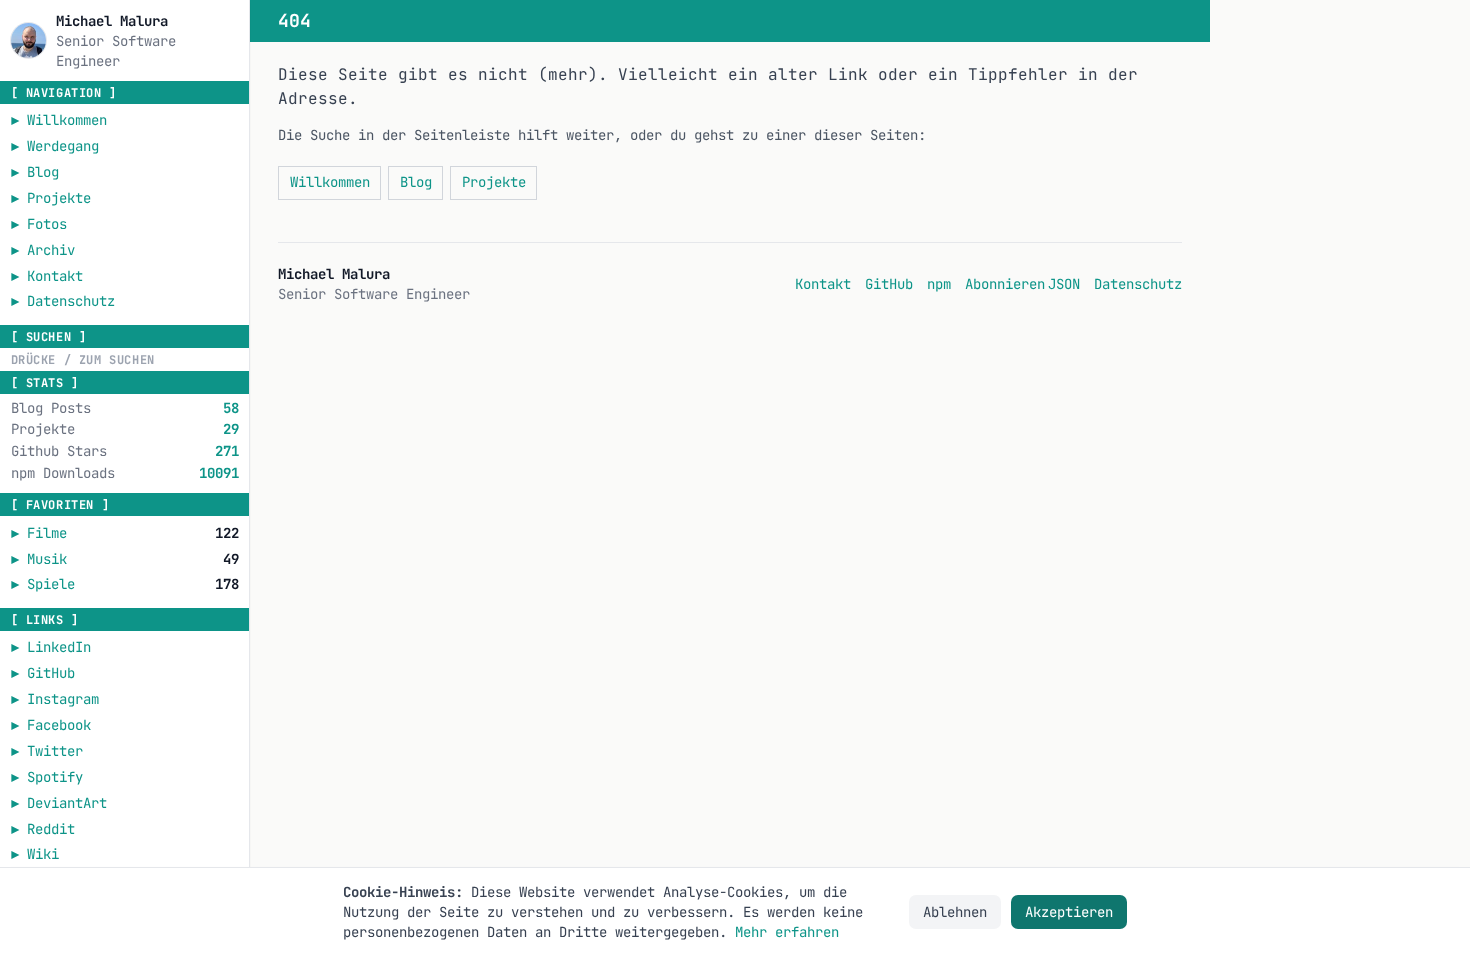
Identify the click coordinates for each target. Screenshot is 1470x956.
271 (227, 451)
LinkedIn (125, 646)
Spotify (125, 776)
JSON (1064, 284)
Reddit (125, 828)
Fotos (39, 224)
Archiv (43, 250)
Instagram (125, 698)
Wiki (118, 853)
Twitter (125, 750)
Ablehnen (955, 912)
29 (231, 429)
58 (231, 408)
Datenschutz (63, 301)
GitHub (125, 672)
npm (939, 283)
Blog (35, 172)
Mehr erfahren (787, 932)
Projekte (51, 198)
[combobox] (124, 359)
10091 (219, 473)
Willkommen (59, 120)
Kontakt (47, 276)
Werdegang (55, 146)
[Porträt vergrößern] (28, 40)
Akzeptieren (1069, 912)
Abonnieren (1005, 284)
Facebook (125, 724)
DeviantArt (125, 802)
